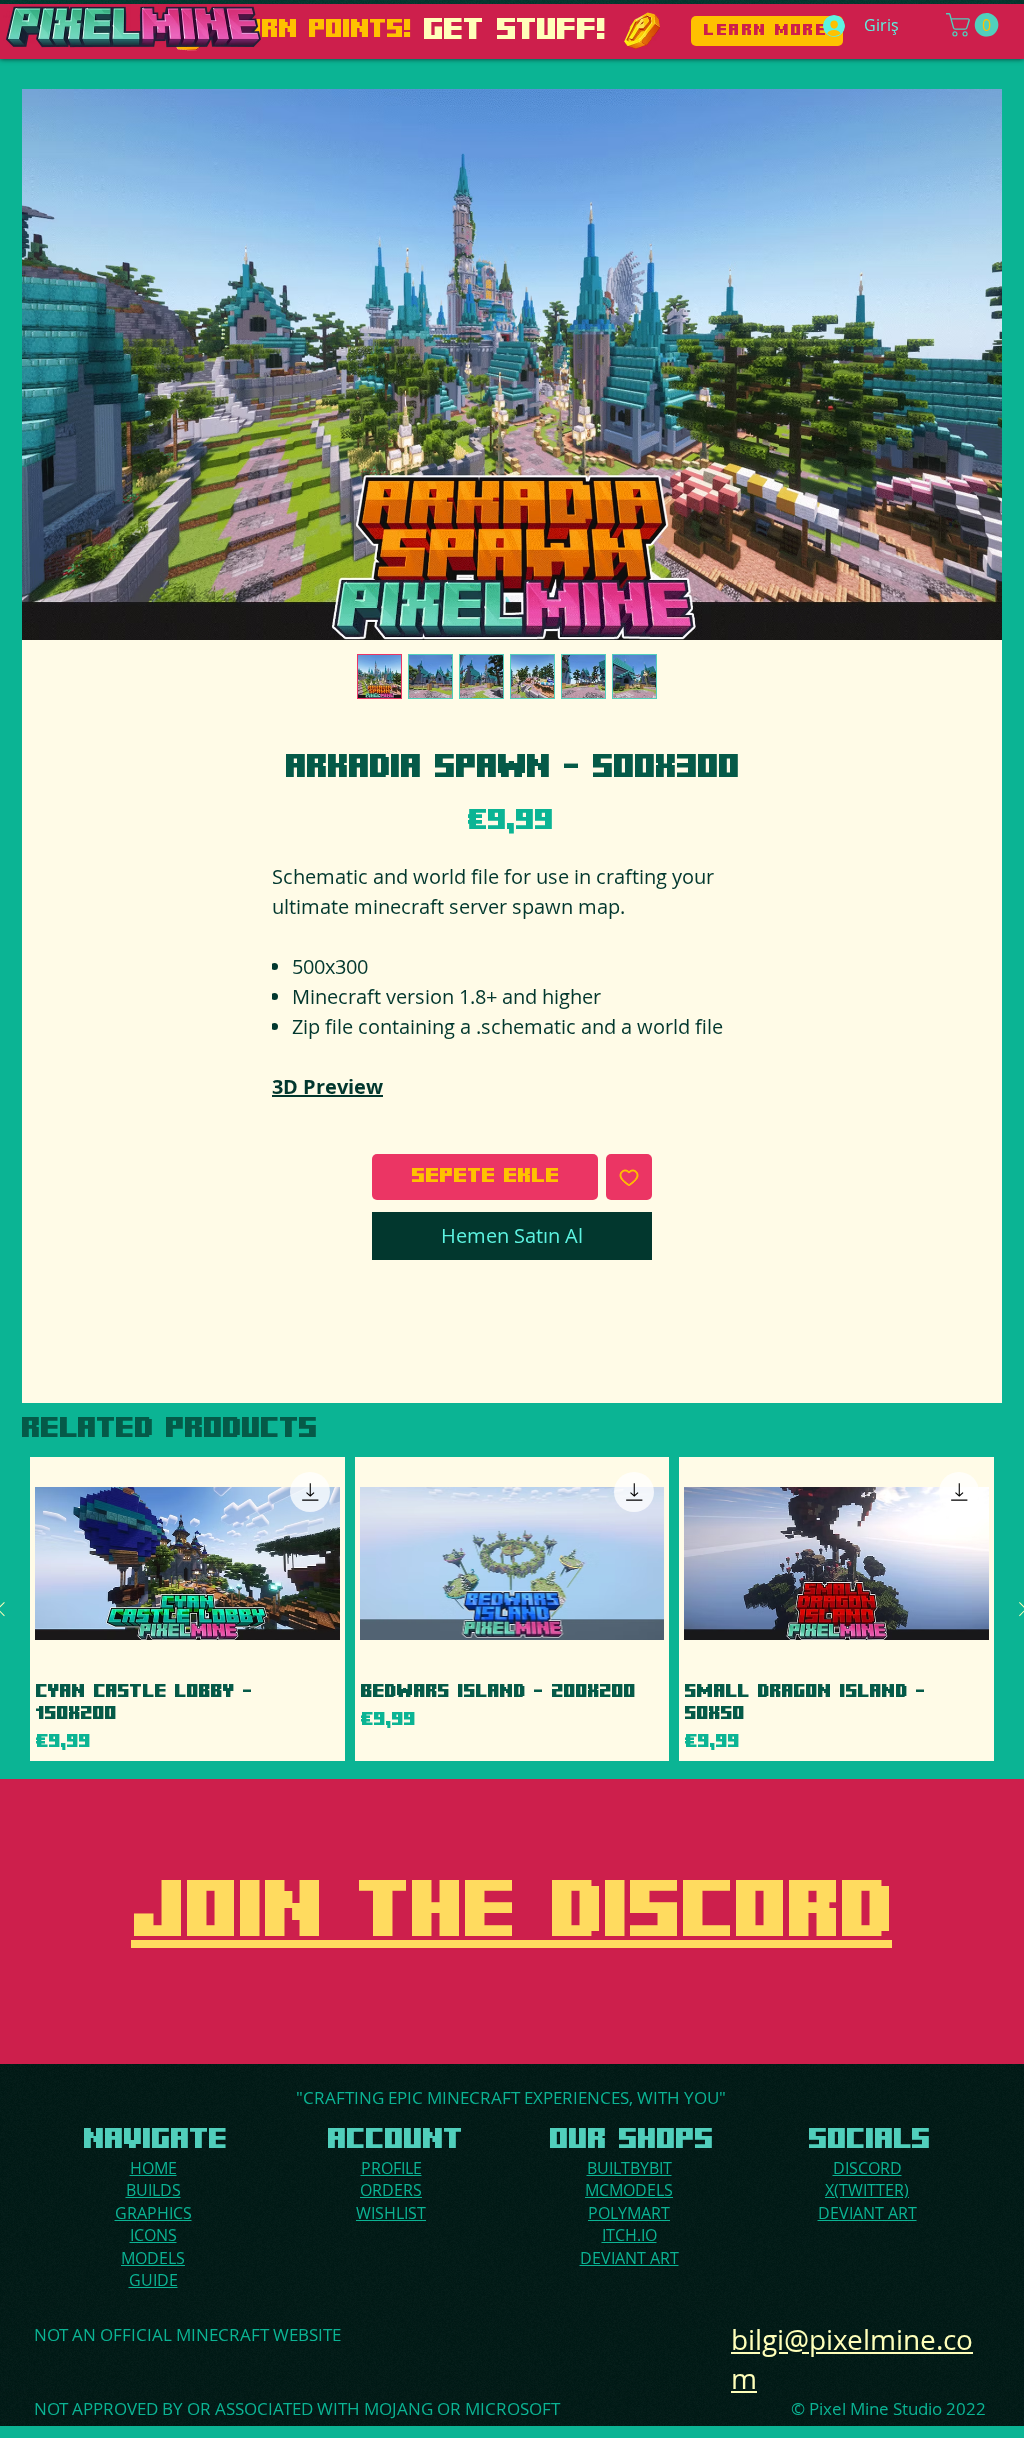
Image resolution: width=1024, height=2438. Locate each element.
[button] (975, 25)
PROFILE (391, 2168)
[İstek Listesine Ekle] (629, 1177)
